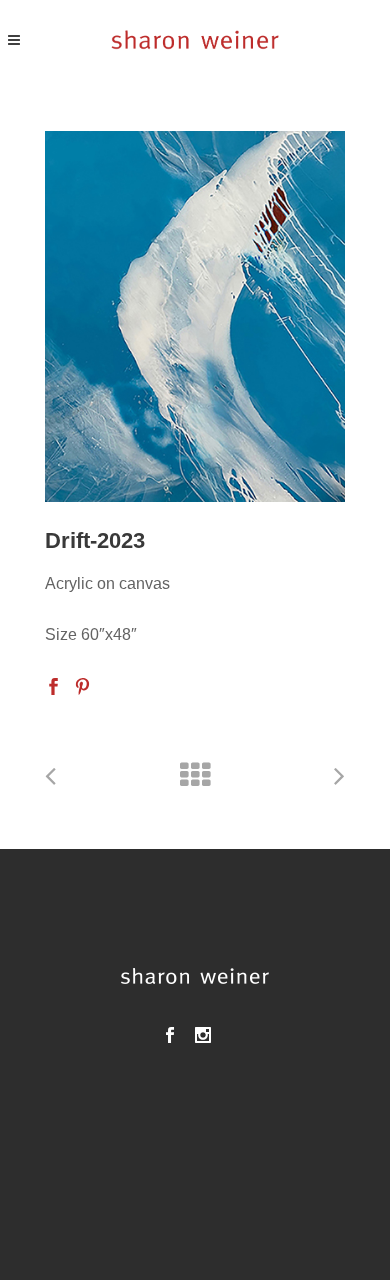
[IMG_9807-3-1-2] (195, 316)
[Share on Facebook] (53, 685)
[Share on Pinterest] (82, 685)
